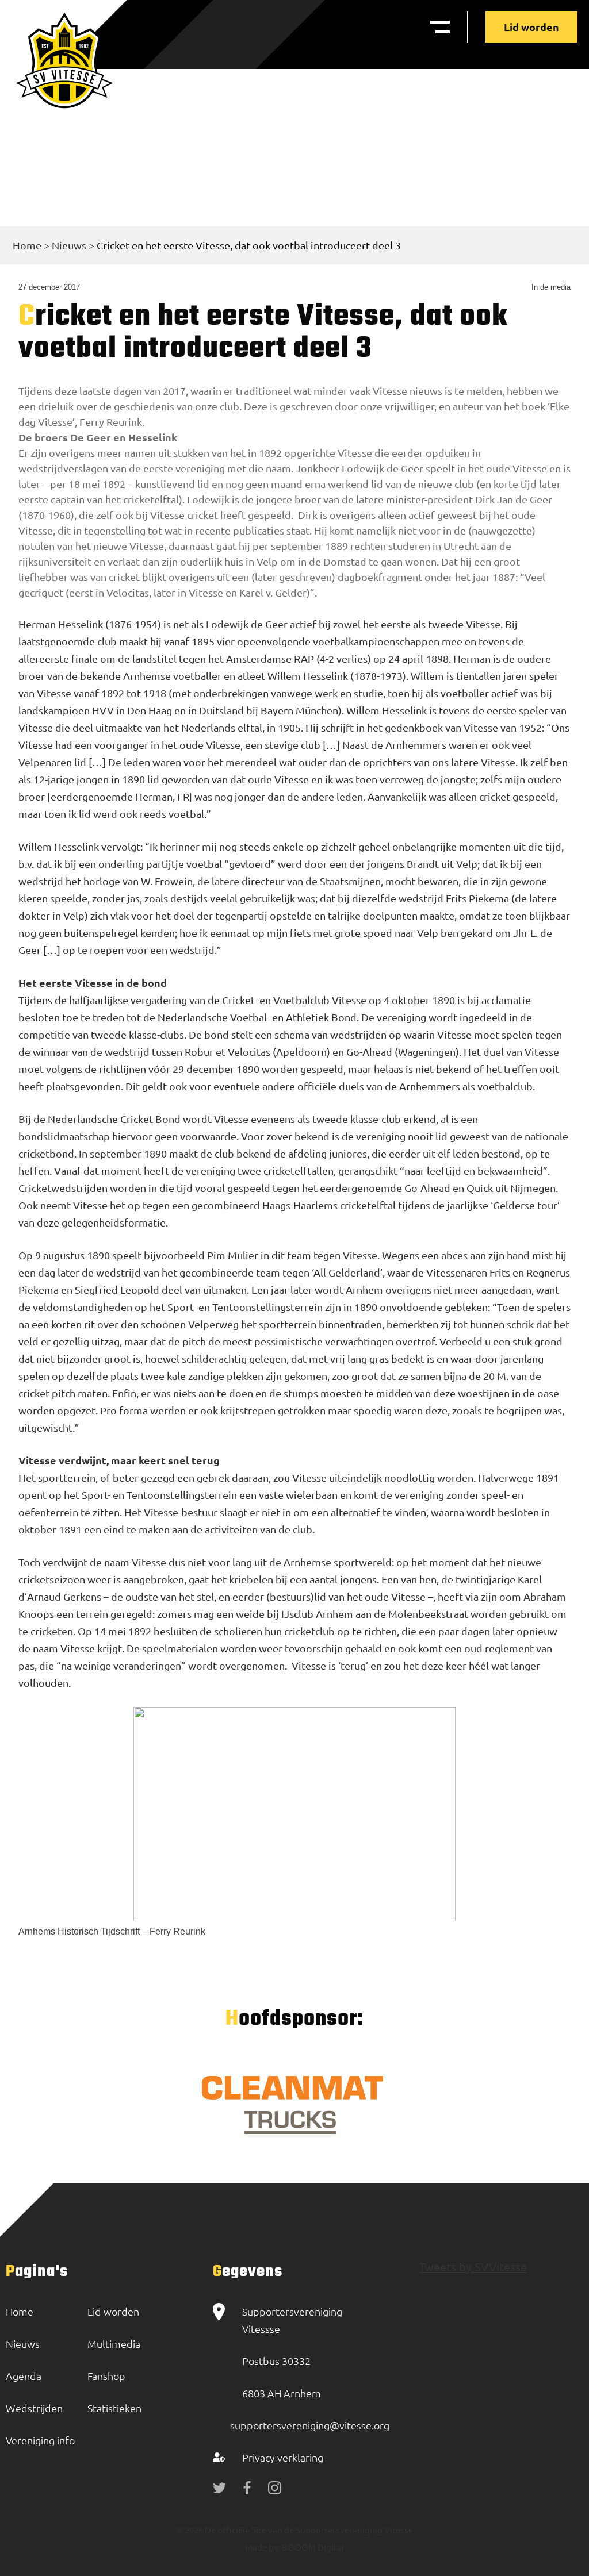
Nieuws (69, 245)
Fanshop (106, 2376)
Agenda (24, 2376)
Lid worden (531, 27)
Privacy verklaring (283, 2457)
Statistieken (114, 2408)
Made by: (263, 2547)
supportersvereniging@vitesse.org (310, 2425)
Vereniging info (40, 2440)
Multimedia (114, 2344)
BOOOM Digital (312, 2547)
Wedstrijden (34, 2408)
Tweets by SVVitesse (473, 2267)
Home (27, 245)
